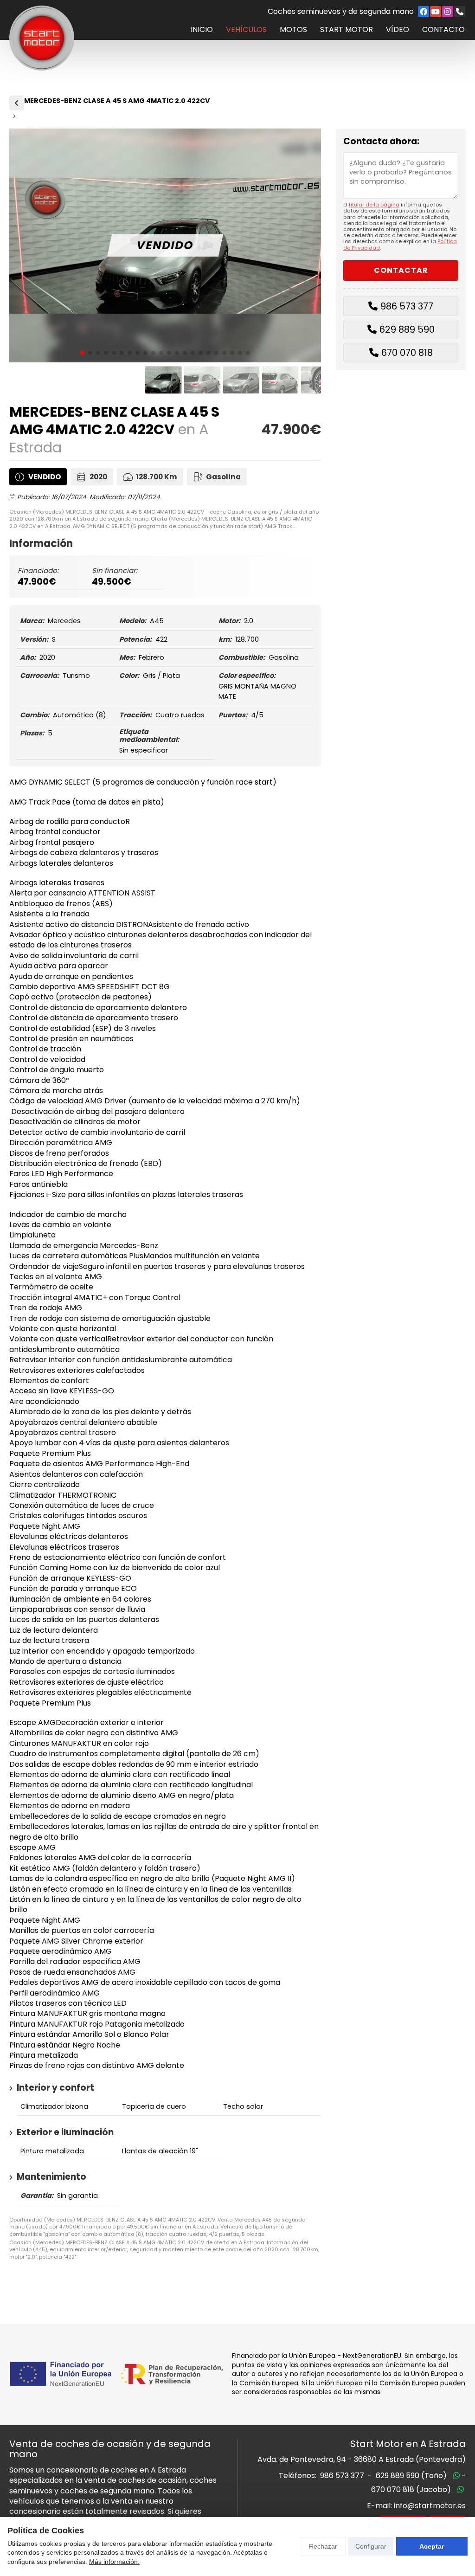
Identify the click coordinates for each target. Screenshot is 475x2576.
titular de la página (374, 205)
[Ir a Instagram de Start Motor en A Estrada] (448, 12)
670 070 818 (407, 353)
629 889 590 (407, 329)
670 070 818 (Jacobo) (411, 2489)
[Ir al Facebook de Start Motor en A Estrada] (424, 12)
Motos (293, 30)
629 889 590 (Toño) (411, 2476)
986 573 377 (407, 306)
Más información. (114, 2562)
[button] (82, 353)
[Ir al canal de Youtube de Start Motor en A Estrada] (436, 12)
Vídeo (398, 30)
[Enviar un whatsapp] (456, 2476)
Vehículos (246, 30)
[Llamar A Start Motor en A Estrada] (460, 12)
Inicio (202, 30)
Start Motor (347, 30)
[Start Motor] (42, 38)
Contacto (443, 30)
